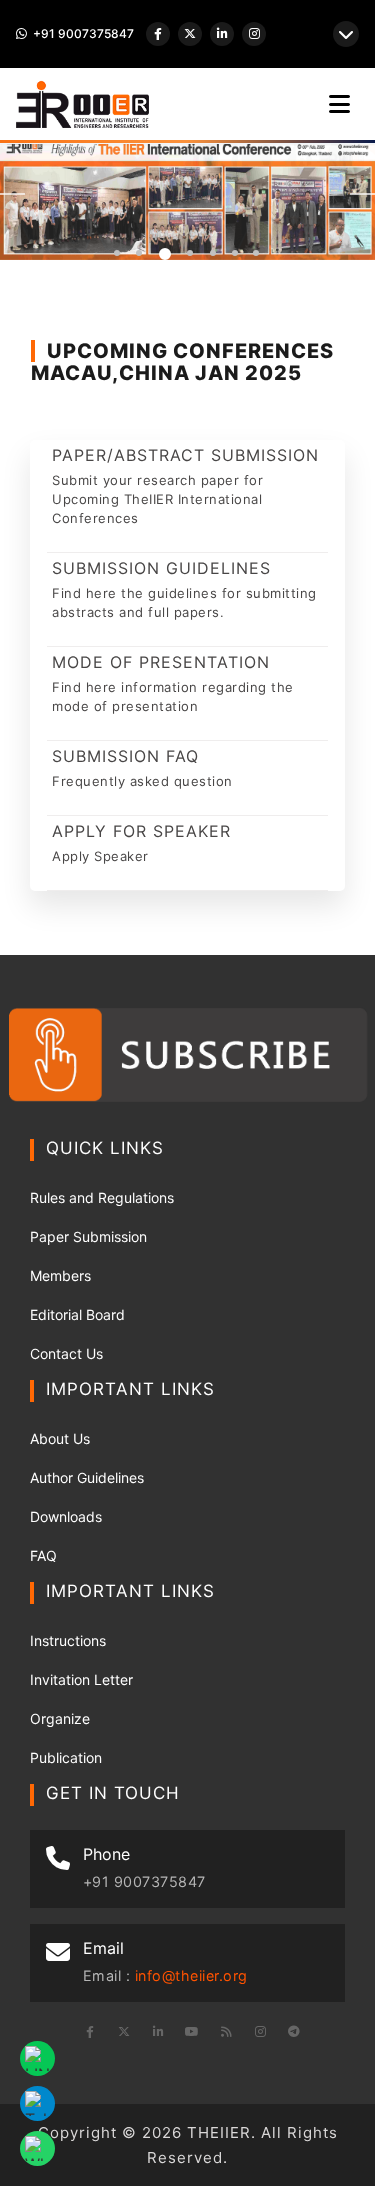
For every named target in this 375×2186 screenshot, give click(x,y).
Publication (66, 1757)
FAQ (43, 1555)
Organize (60, 1718)
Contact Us (66, 1353)
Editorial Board (77, 1314)
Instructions (68, 1640)
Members (60, 1275)
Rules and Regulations (102, 1197)
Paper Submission (88, 1236)
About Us (60, 1438)
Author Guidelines (87, 1477)
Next (362, 194)
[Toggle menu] (339, 104)
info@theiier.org (191, 1975)
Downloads (66, 1516)
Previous (12, 194)
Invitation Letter (81, 1679)
